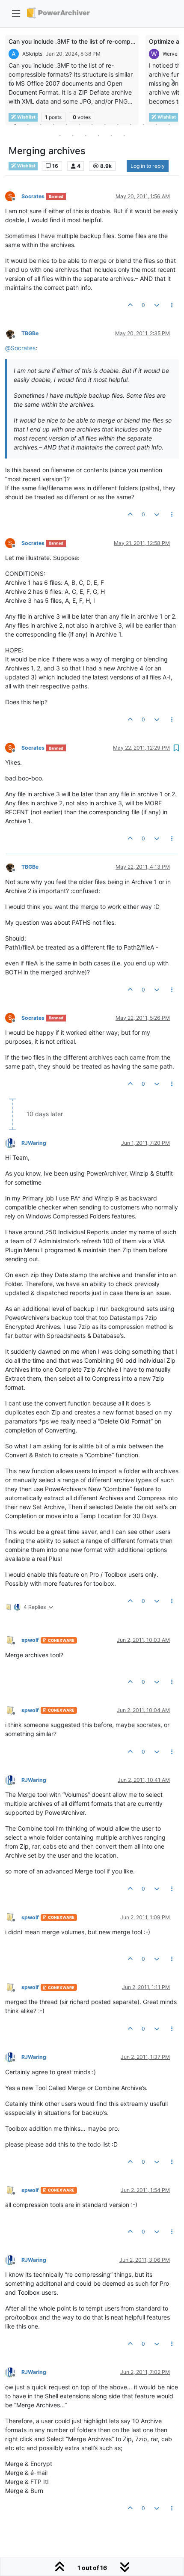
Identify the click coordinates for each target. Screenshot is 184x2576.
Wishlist (26, 166)
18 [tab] (111, 135)
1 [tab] (15, 124)
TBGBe (30, 333)
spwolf (30, 1640)
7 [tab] (92, 124)
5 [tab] (66, 124)
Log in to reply (148, 166)
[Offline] (13, 333)
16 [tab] (86, 135)
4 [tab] (53, 124)
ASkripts (32, 54)
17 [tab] (98, 135)
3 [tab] (41, 124)
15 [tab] (73, 135)
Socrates (33, 196)
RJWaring (34, 1143)
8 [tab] (105, 124)
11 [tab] (143, 124)
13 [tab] (169, 124)
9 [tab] (118, 124)
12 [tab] (156, 124)
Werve (170, 54)
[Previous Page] (12, 82)
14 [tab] (60, 135)
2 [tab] (28, 124)
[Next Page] (172, 82)
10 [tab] (131, 124)
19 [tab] (124, 135)
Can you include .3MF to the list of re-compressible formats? (94, 41)
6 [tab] (79, 124)
